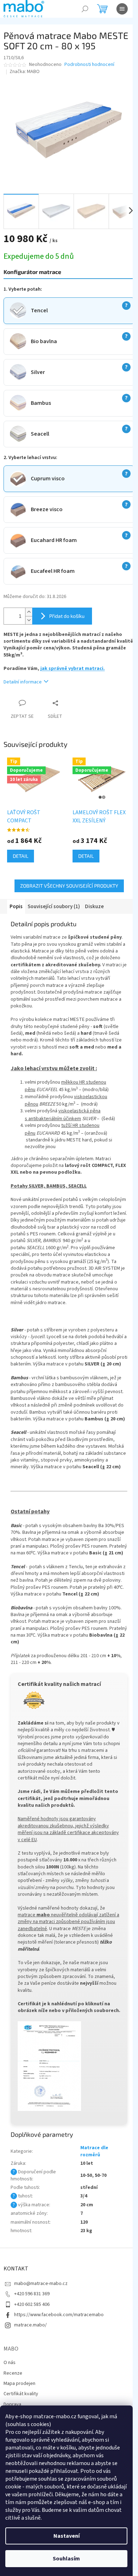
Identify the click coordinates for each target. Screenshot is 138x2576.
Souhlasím (66, 2559)
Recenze (13, 2373)
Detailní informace (23, 682)
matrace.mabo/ (30, 2325)
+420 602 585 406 (32, 2304)
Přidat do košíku (67, 616)
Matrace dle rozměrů (94, 2151)
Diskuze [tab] (94, 907)
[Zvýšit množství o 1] (29, 612)
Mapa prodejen (19, 2384)
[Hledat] (85, 9)
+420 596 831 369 (32, 2294)
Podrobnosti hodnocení (89, 65)
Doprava (12, 2404)
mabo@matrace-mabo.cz (41, 2284)
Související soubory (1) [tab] (54, 907)
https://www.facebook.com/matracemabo (59, 2315)
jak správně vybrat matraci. (73, 669)
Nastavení (67, 2536)
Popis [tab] (16, 907)
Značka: (25, 72)
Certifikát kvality (21, 2394)
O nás (10, 2363)
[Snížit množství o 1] (29, 620)
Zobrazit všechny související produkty (69, 886)
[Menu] (122, 9)
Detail (21, 856)
